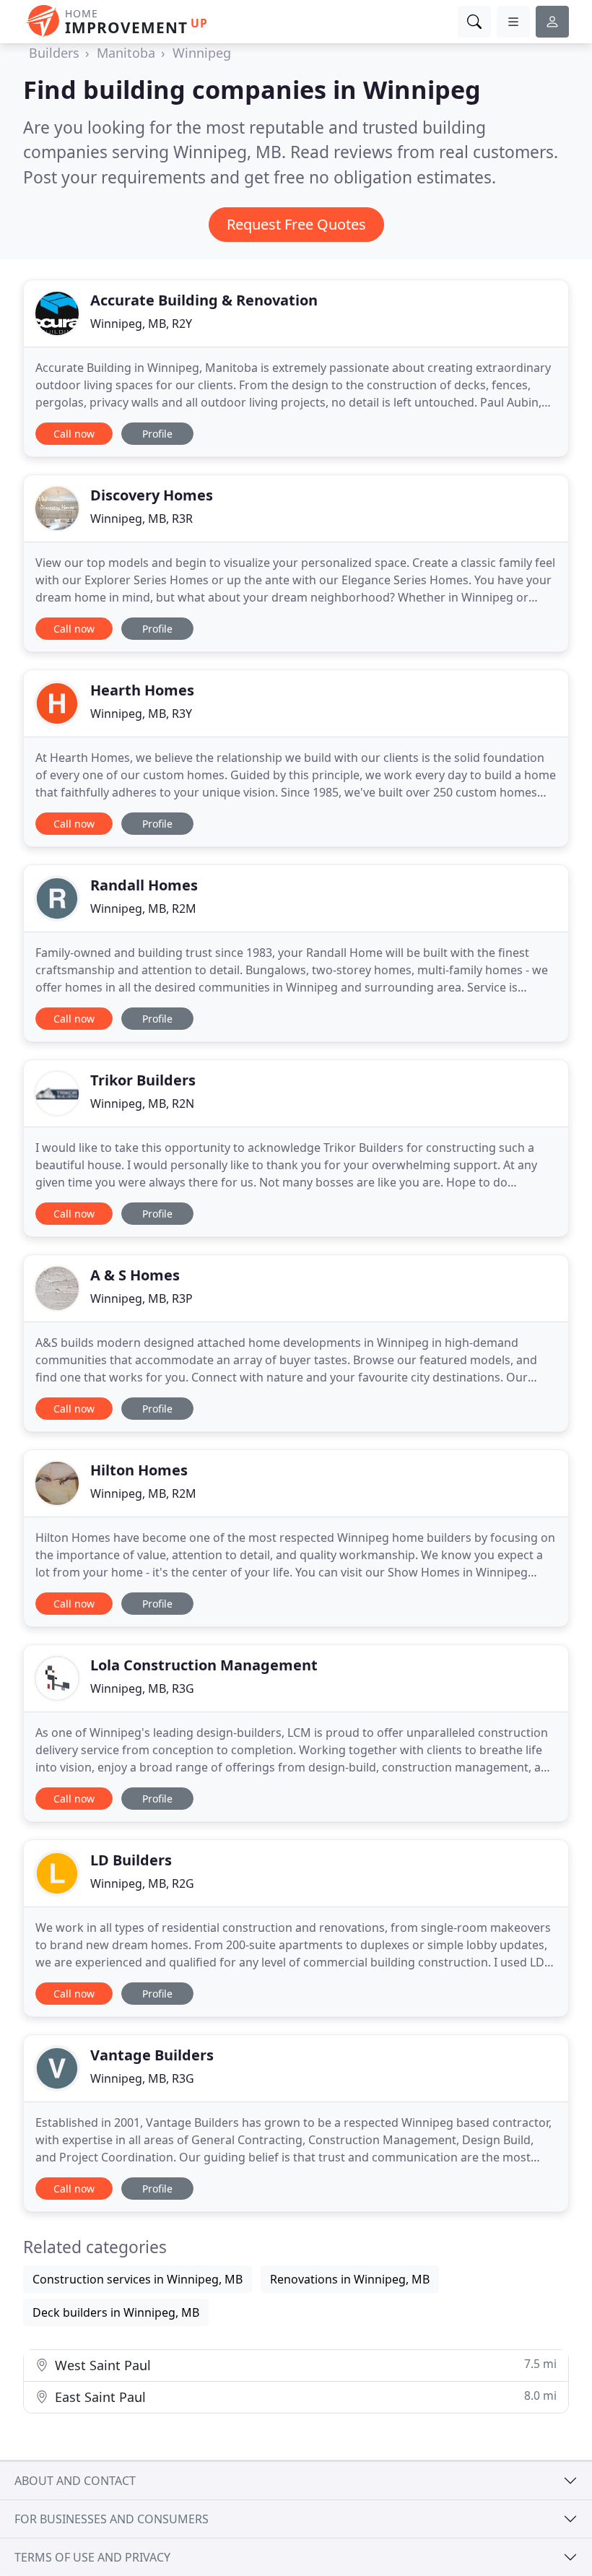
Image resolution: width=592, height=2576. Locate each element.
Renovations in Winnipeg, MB (350, 2279)
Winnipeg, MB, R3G (142, 1688)
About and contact (75, 2481)
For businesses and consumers (112, 2519)
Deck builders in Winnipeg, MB (116, 2312)
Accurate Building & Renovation (204, 300)
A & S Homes (135, 1275)
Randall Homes (144, 885)
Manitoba (126, 53)
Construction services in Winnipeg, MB (138, 2279)
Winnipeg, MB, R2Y (141, 324)
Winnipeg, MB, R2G (142, 1883)
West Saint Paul (304, 2365)
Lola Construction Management (204, 1665)
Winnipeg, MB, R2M (143, 908)
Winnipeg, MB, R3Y (141, 714)
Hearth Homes (142, 690)
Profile (157, 434)
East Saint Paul (304, 2397)
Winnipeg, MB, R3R (142, 519)
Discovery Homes (152, 495)
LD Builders (131, 1860)
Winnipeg (202, 53)
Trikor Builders (143, 1080)
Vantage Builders (152, 2055)
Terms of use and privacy (92, 2557)
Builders (54, 53)
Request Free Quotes (296, 224)
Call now (74, 434)
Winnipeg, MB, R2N (142, 1103)
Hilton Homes (139, 1470)
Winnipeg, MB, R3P (142, 1298)
